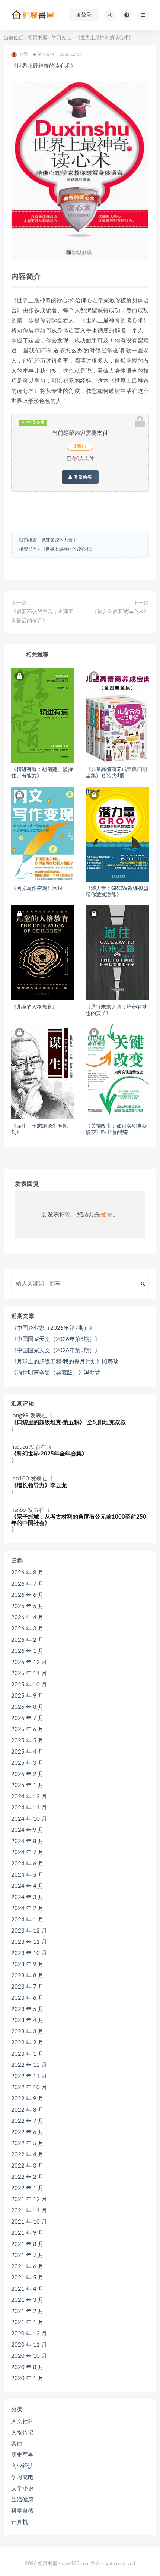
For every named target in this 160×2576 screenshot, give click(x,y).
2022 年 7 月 (27, 2121)
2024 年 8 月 (27, 1841)
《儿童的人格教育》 (34, 1007)
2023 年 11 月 (29, 1942)
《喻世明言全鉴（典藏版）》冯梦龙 (56, 1373)
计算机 (20, 2522)
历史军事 (22, 2455)
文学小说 (22, 2489)
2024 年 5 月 (27, 1875)
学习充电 (61, 38)
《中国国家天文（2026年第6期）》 (56, 1339)
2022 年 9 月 (27, 2099)
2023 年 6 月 (27, 1998)
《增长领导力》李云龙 (39, 1486)
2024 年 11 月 (29, 1808)
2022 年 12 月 (29, 2065)
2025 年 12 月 (29, 1662)
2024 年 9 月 (27, 1830)
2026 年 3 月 (27, 1629)
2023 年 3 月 (27, 2032)
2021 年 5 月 (27, 2278)
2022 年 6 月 (27, 2132)
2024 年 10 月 (29, 1819)
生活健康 (22, 2500)
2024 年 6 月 (27, 1864)
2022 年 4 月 (27, 2155)
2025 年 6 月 (27, 1729)
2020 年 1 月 (27, 2378)
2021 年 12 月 (29, 2199)
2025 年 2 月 (27, 1774)
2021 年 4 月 (27, 2289)
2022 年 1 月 (27, 2188)
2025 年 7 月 (27, 1718)
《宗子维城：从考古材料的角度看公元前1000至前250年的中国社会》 (79, 1520)
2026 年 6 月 (27, 1595)
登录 (107, 1215)
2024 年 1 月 (27, 1920)
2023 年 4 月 (27, 2020)
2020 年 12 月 (29, 2334)
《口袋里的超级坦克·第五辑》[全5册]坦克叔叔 (68, 1422)
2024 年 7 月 (27, 1853)
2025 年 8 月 (27, 1707)
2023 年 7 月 (27, 1987)
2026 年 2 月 (27, 1640)
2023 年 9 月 (27, 1964)
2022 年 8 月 (27, 2110)
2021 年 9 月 (27, 2233)
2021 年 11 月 (29, 2211)
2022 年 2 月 (27, 2177)
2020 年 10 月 (29, 2356)
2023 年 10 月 (29, 1953)
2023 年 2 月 (27, 2043)
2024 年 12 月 (29, 1797)
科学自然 (22, 2511)
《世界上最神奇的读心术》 (68, 549)
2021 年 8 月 (27, 2244)
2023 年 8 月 (27, 1976)
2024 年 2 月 (27, 1909)
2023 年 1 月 (27, 2054)
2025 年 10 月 (29, 1685)
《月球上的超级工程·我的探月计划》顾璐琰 (65, 1362)
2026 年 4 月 (27, 1618)
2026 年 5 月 (27, 1606)
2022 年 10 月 (29, 2088)
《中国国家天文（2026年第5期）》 (56, 1350)
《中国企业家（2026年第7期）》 (53, 1328)
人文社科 (22, 2421)
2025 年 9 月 (27, 1696)
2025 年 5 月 (27, 1741)
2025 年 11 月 (29, 1674)
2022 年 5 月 (27, 2143)
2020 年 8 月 (27, 2367)
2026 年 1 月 (27, 1651)
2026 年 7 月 (27, 1584)
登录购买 (82, 477)
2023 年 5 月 (27, 2009)
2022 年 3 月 (27, 2166)
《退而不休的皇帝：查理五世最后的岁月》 (42, 617)
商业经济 (22, 2466)
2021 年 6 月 (27, 2267)
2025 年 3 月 (27, 1763)
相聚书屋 (38, 38)
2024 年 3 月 (27, 1897)
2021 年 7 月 (27, 2255)
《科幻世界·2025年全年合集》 (49, 1454)
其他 (17, 2444)
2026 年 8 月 (27, 1573)
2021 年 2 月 (27, 2311)
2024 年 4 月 (27, 1886)
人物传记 (22, 2433)
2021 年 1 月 (27, 2323)
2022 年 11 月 (29, 2076)
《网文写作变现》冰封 (37, 889)
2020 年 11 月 (29, 2345)
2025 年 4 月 (27, 1752)
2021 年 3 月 (27, 2300)
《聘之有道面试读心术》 (120, 612)
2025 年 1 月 (27, 1785)
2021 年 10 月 (29, 2222)
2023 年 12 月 (29, 1931)
